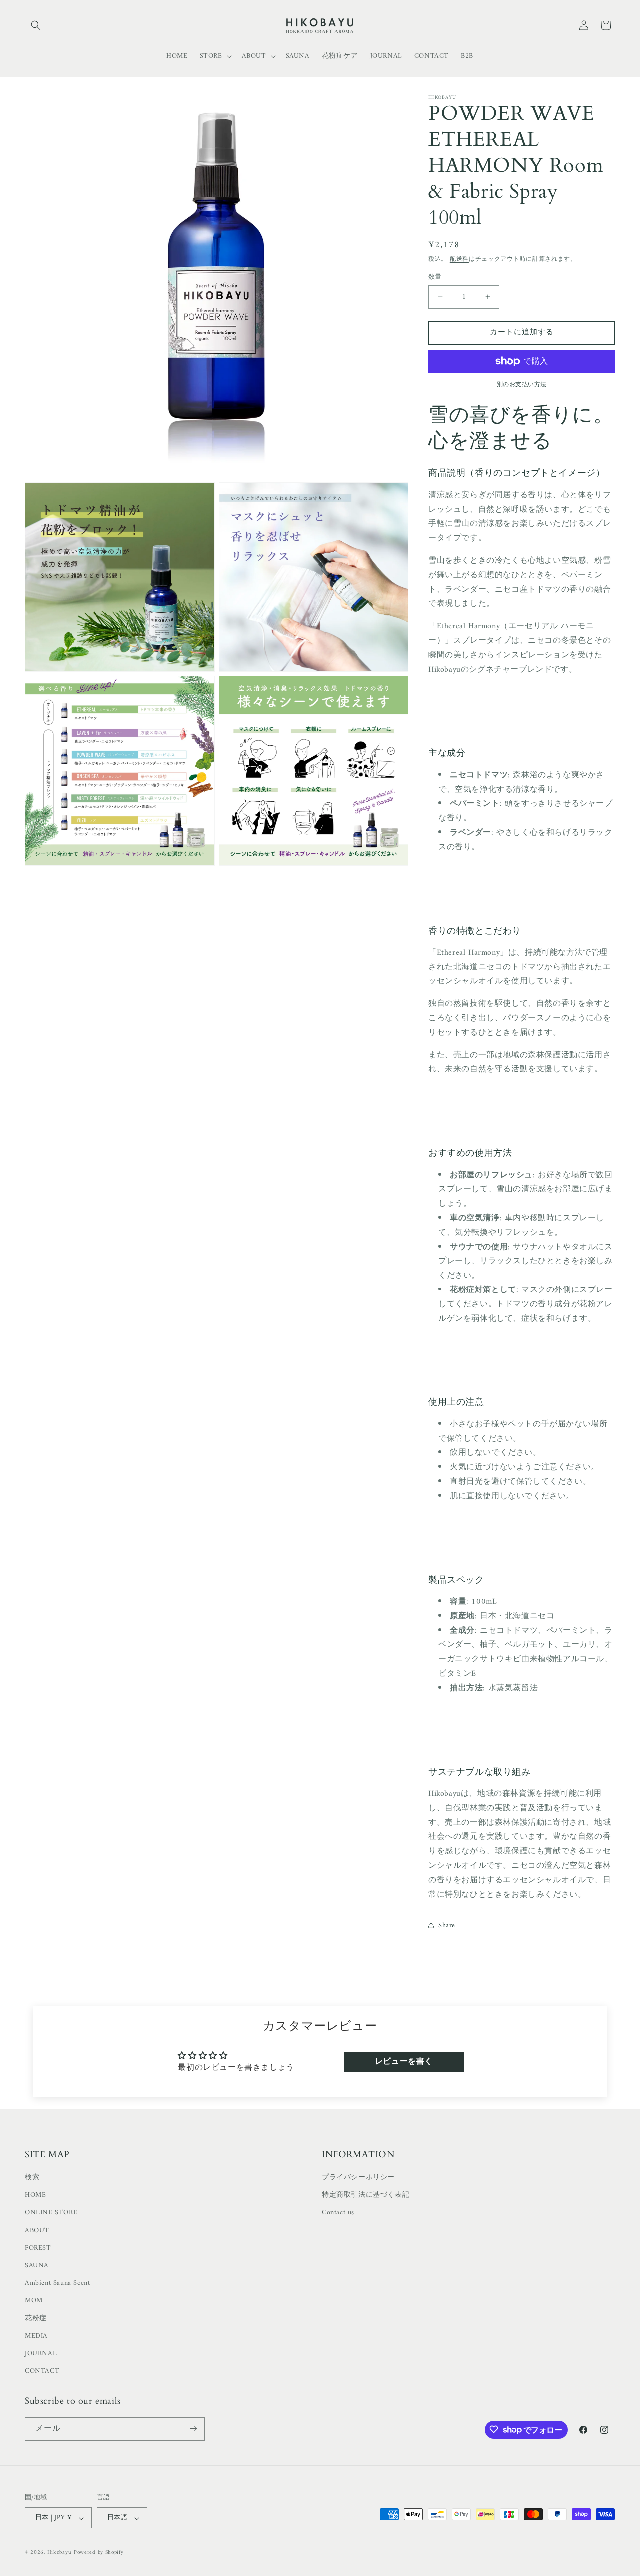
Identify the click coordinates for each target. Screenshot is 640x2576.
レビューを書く (404, 2062)
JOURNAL (41, 2353)
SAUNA (37, 2265)
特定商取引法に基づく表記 (366, 2195)
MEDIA (36, 2336)
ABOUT (37, 2230)
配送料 (459, 260)
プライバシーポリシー (358, 2177)
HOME (35, 2195)
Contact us (338, 2213)
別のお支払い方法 (522, 385)
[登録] (193, 2428)
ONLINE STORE (51, 2213)
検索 (32, 2177)
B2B (467, 56)
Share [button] (447, 1926)
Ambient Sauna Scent (57, 2283)
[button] (36, 25)
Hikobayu (60, 2553)
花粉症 (36, 2318)
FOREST (38, 2248)
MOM (34, 2301)
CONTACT (42, 2371)
